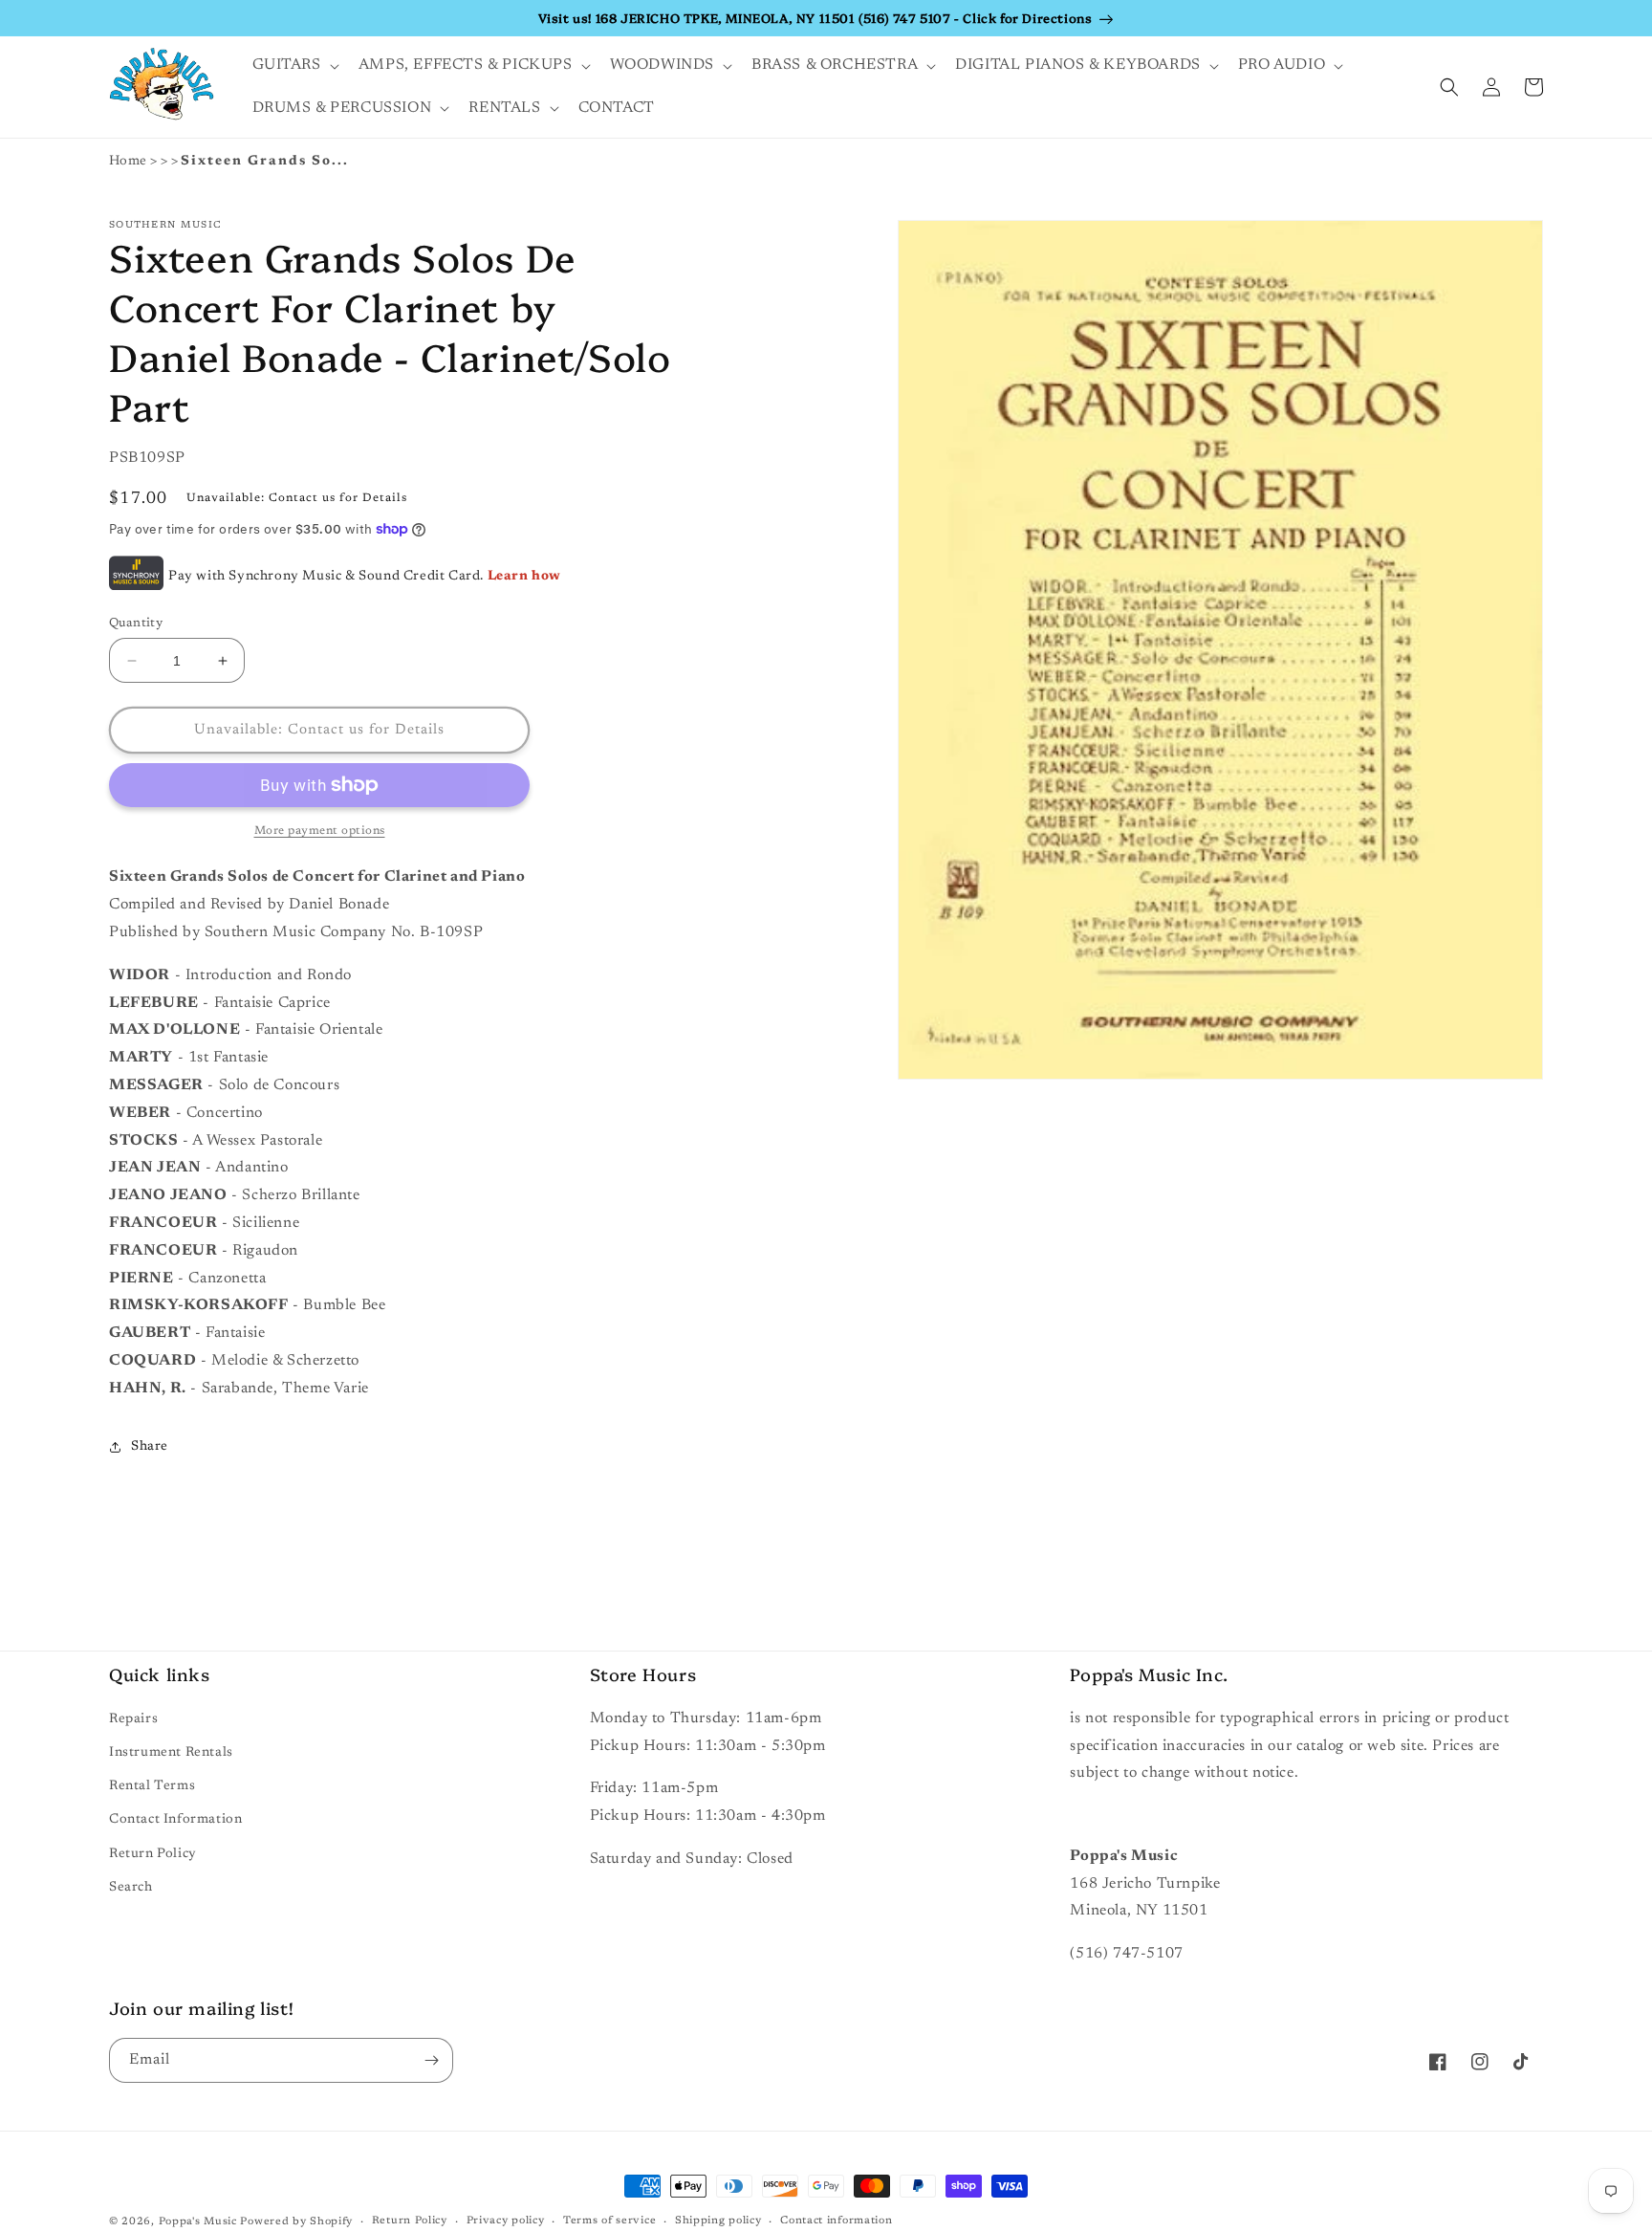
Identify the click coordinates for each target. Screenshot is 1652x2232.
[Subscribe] (431, 2060)
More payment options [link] (320, 831)
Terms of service (609, 2221)
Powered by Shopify (296, 2222)
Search (131, 1888)
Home (128, 162)
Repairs (133, 1719)
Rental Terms (152, 1786)
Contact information (836, 2221)
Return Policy (153, 1854)
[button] (294, 66)
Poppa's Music (198, 2222)
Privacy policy (506, 2221)
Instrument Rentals (171, 1753)
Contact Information (175, 1820)
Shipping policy (718, 2221)
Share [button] (150, 1447)
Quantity (136, 623)
